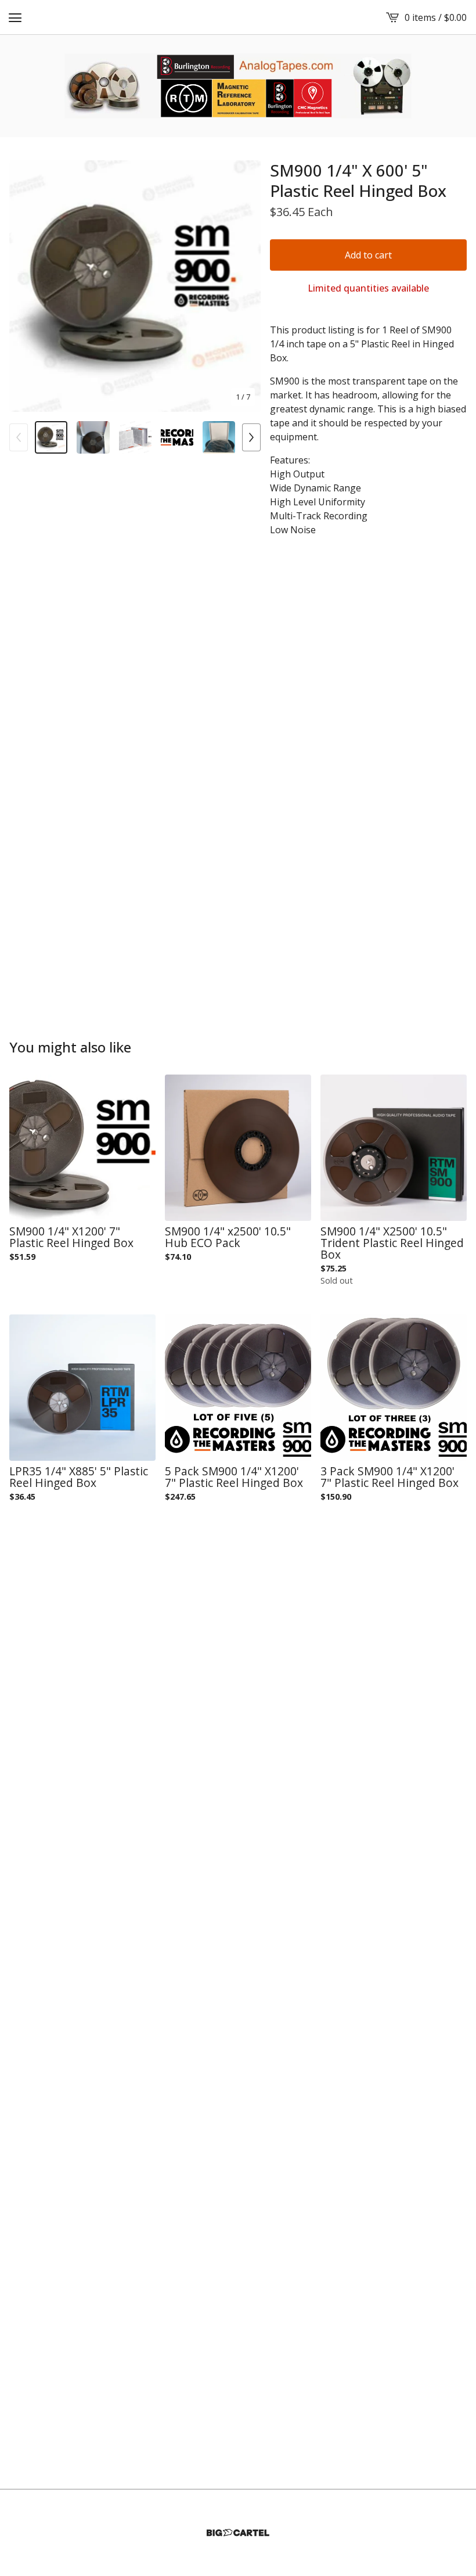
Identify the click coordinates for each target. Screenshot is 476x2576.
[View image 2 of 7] (93, 437)
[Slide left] (19, 437)
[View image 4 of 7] (177, 437)
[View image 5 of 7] (219, 437)
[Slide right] (251, 437)
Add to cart (368, 255)
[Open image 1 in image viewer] (135, 286)
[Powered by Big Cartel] (238, 2533)
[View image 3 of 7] (135, 437)
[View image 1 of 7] (51, 437)
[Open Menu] (15, 17)
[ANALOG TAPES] (238, 86)
